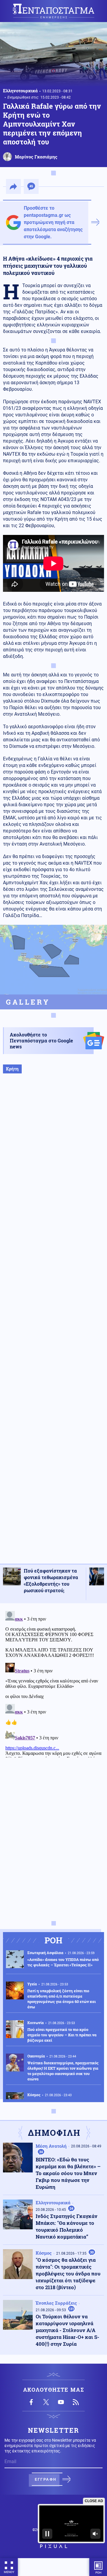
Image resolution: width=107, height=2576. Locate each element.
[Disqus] (53, 1683)
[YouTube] (61, 2402)
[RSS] (76, 2402)
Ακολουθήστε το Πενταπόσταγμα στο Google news (41, 1040)
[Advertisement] (53, 1325)
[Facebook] (31, 2402)
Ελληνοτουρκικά (20, 91)
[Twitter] (46, 2402)
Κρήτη (12, 1069)
